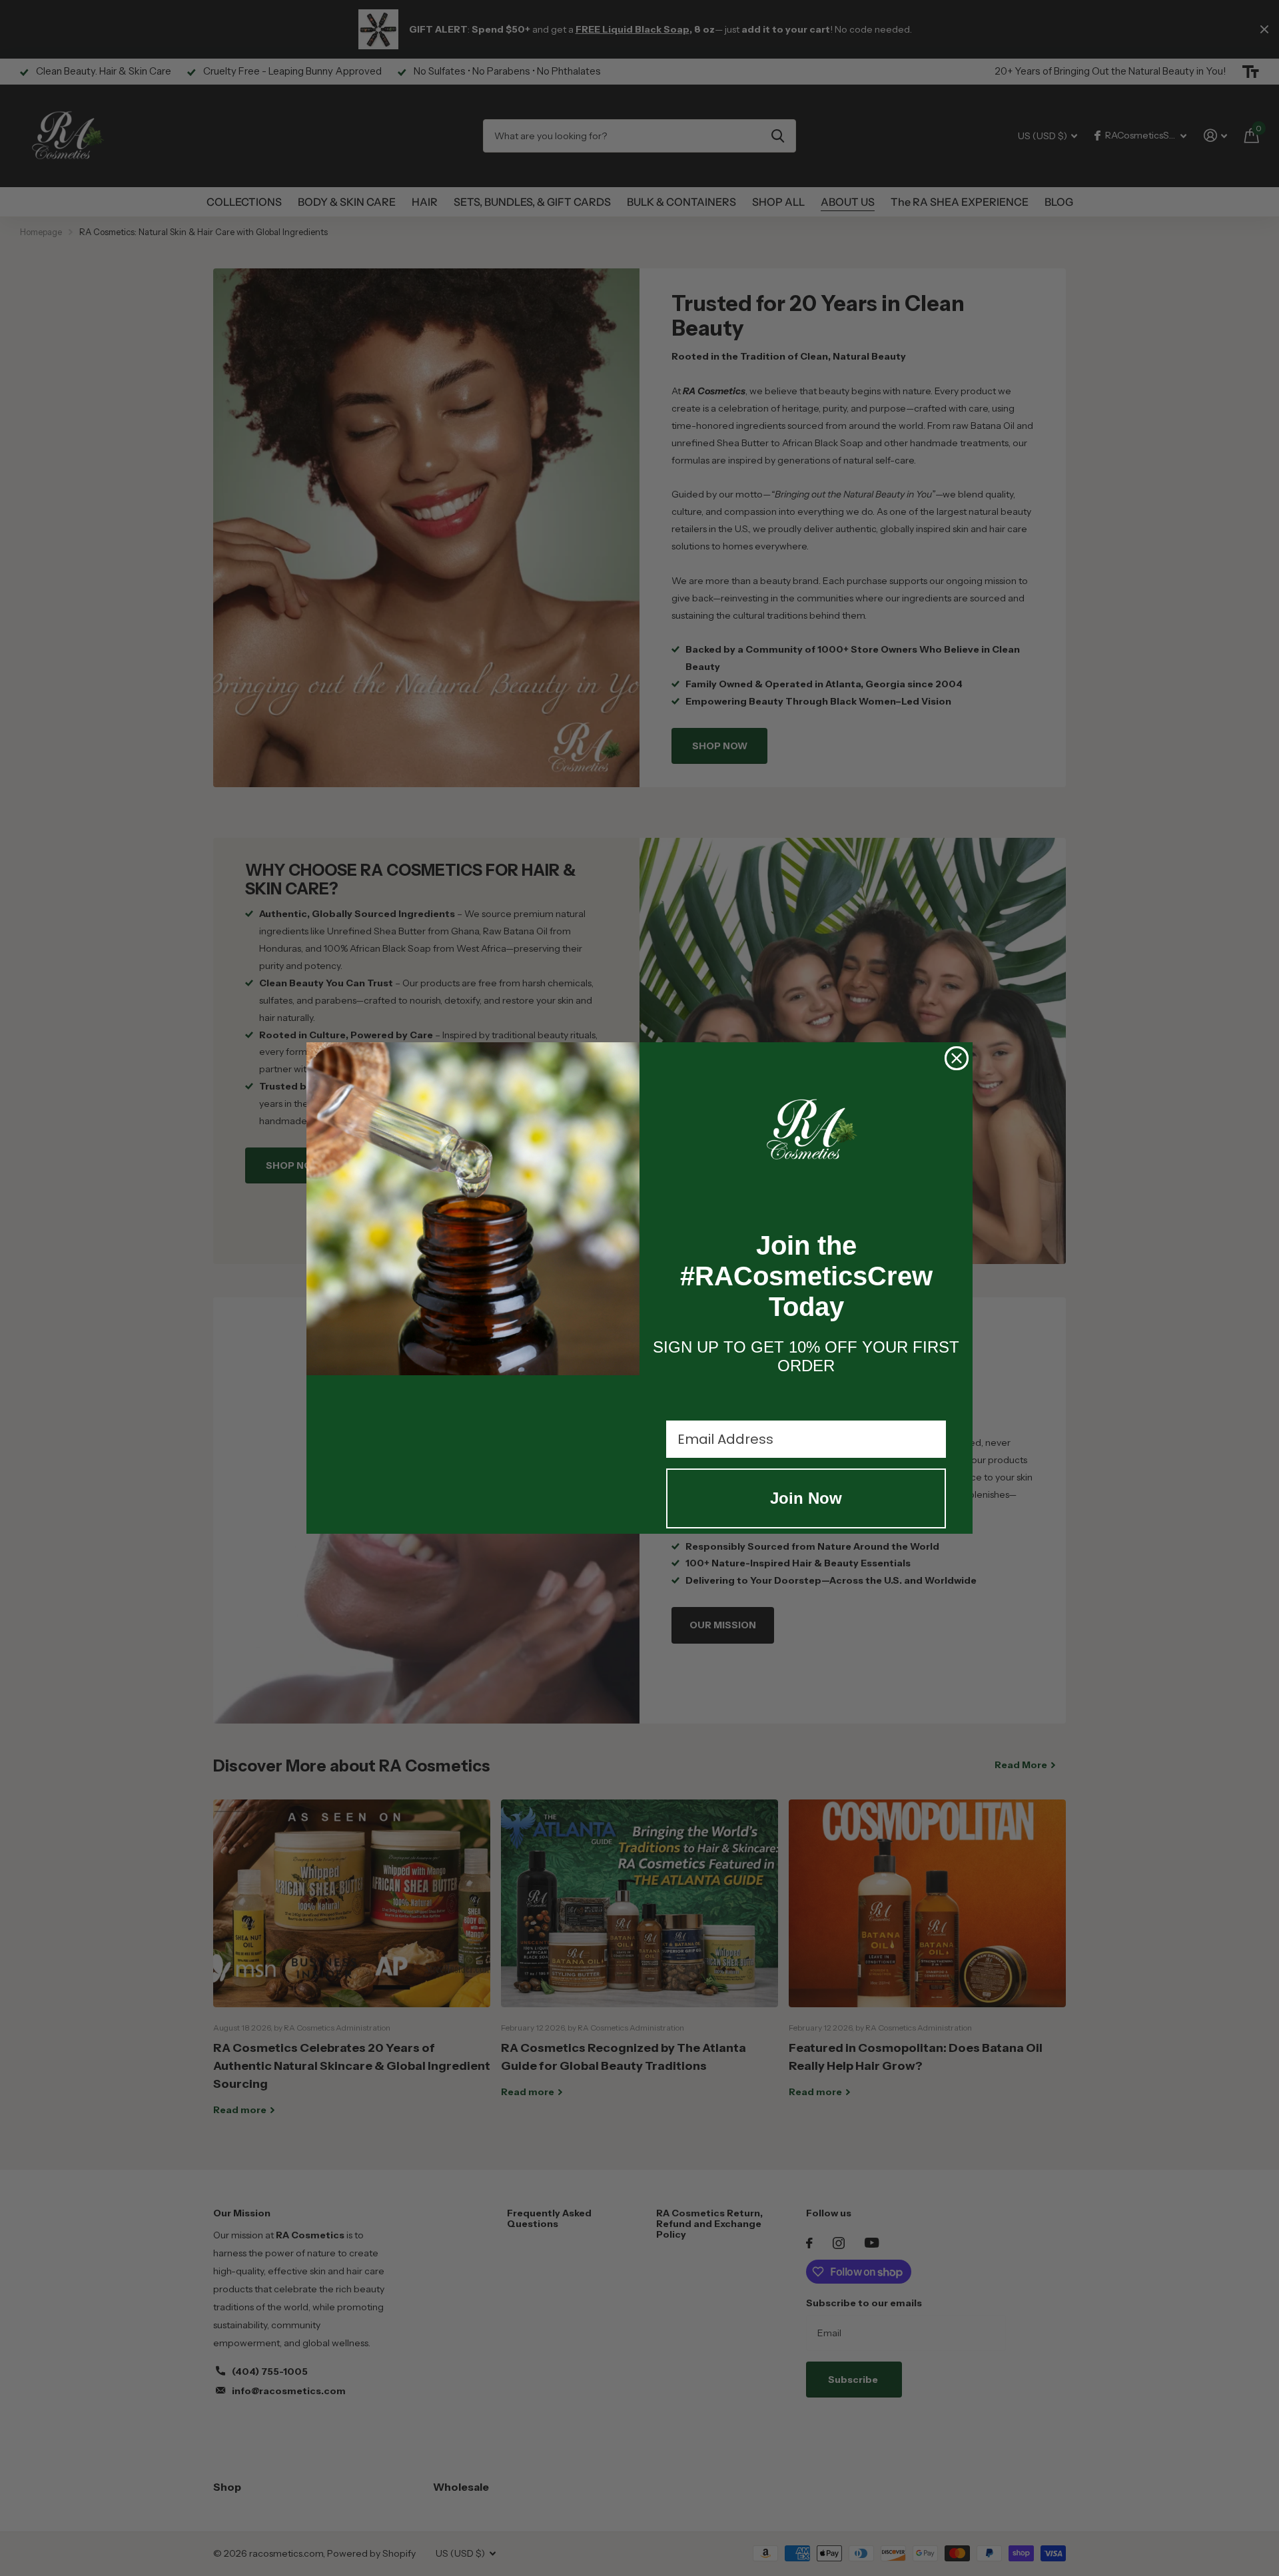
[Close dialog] (957, 1058)
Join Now (806, 1498)
